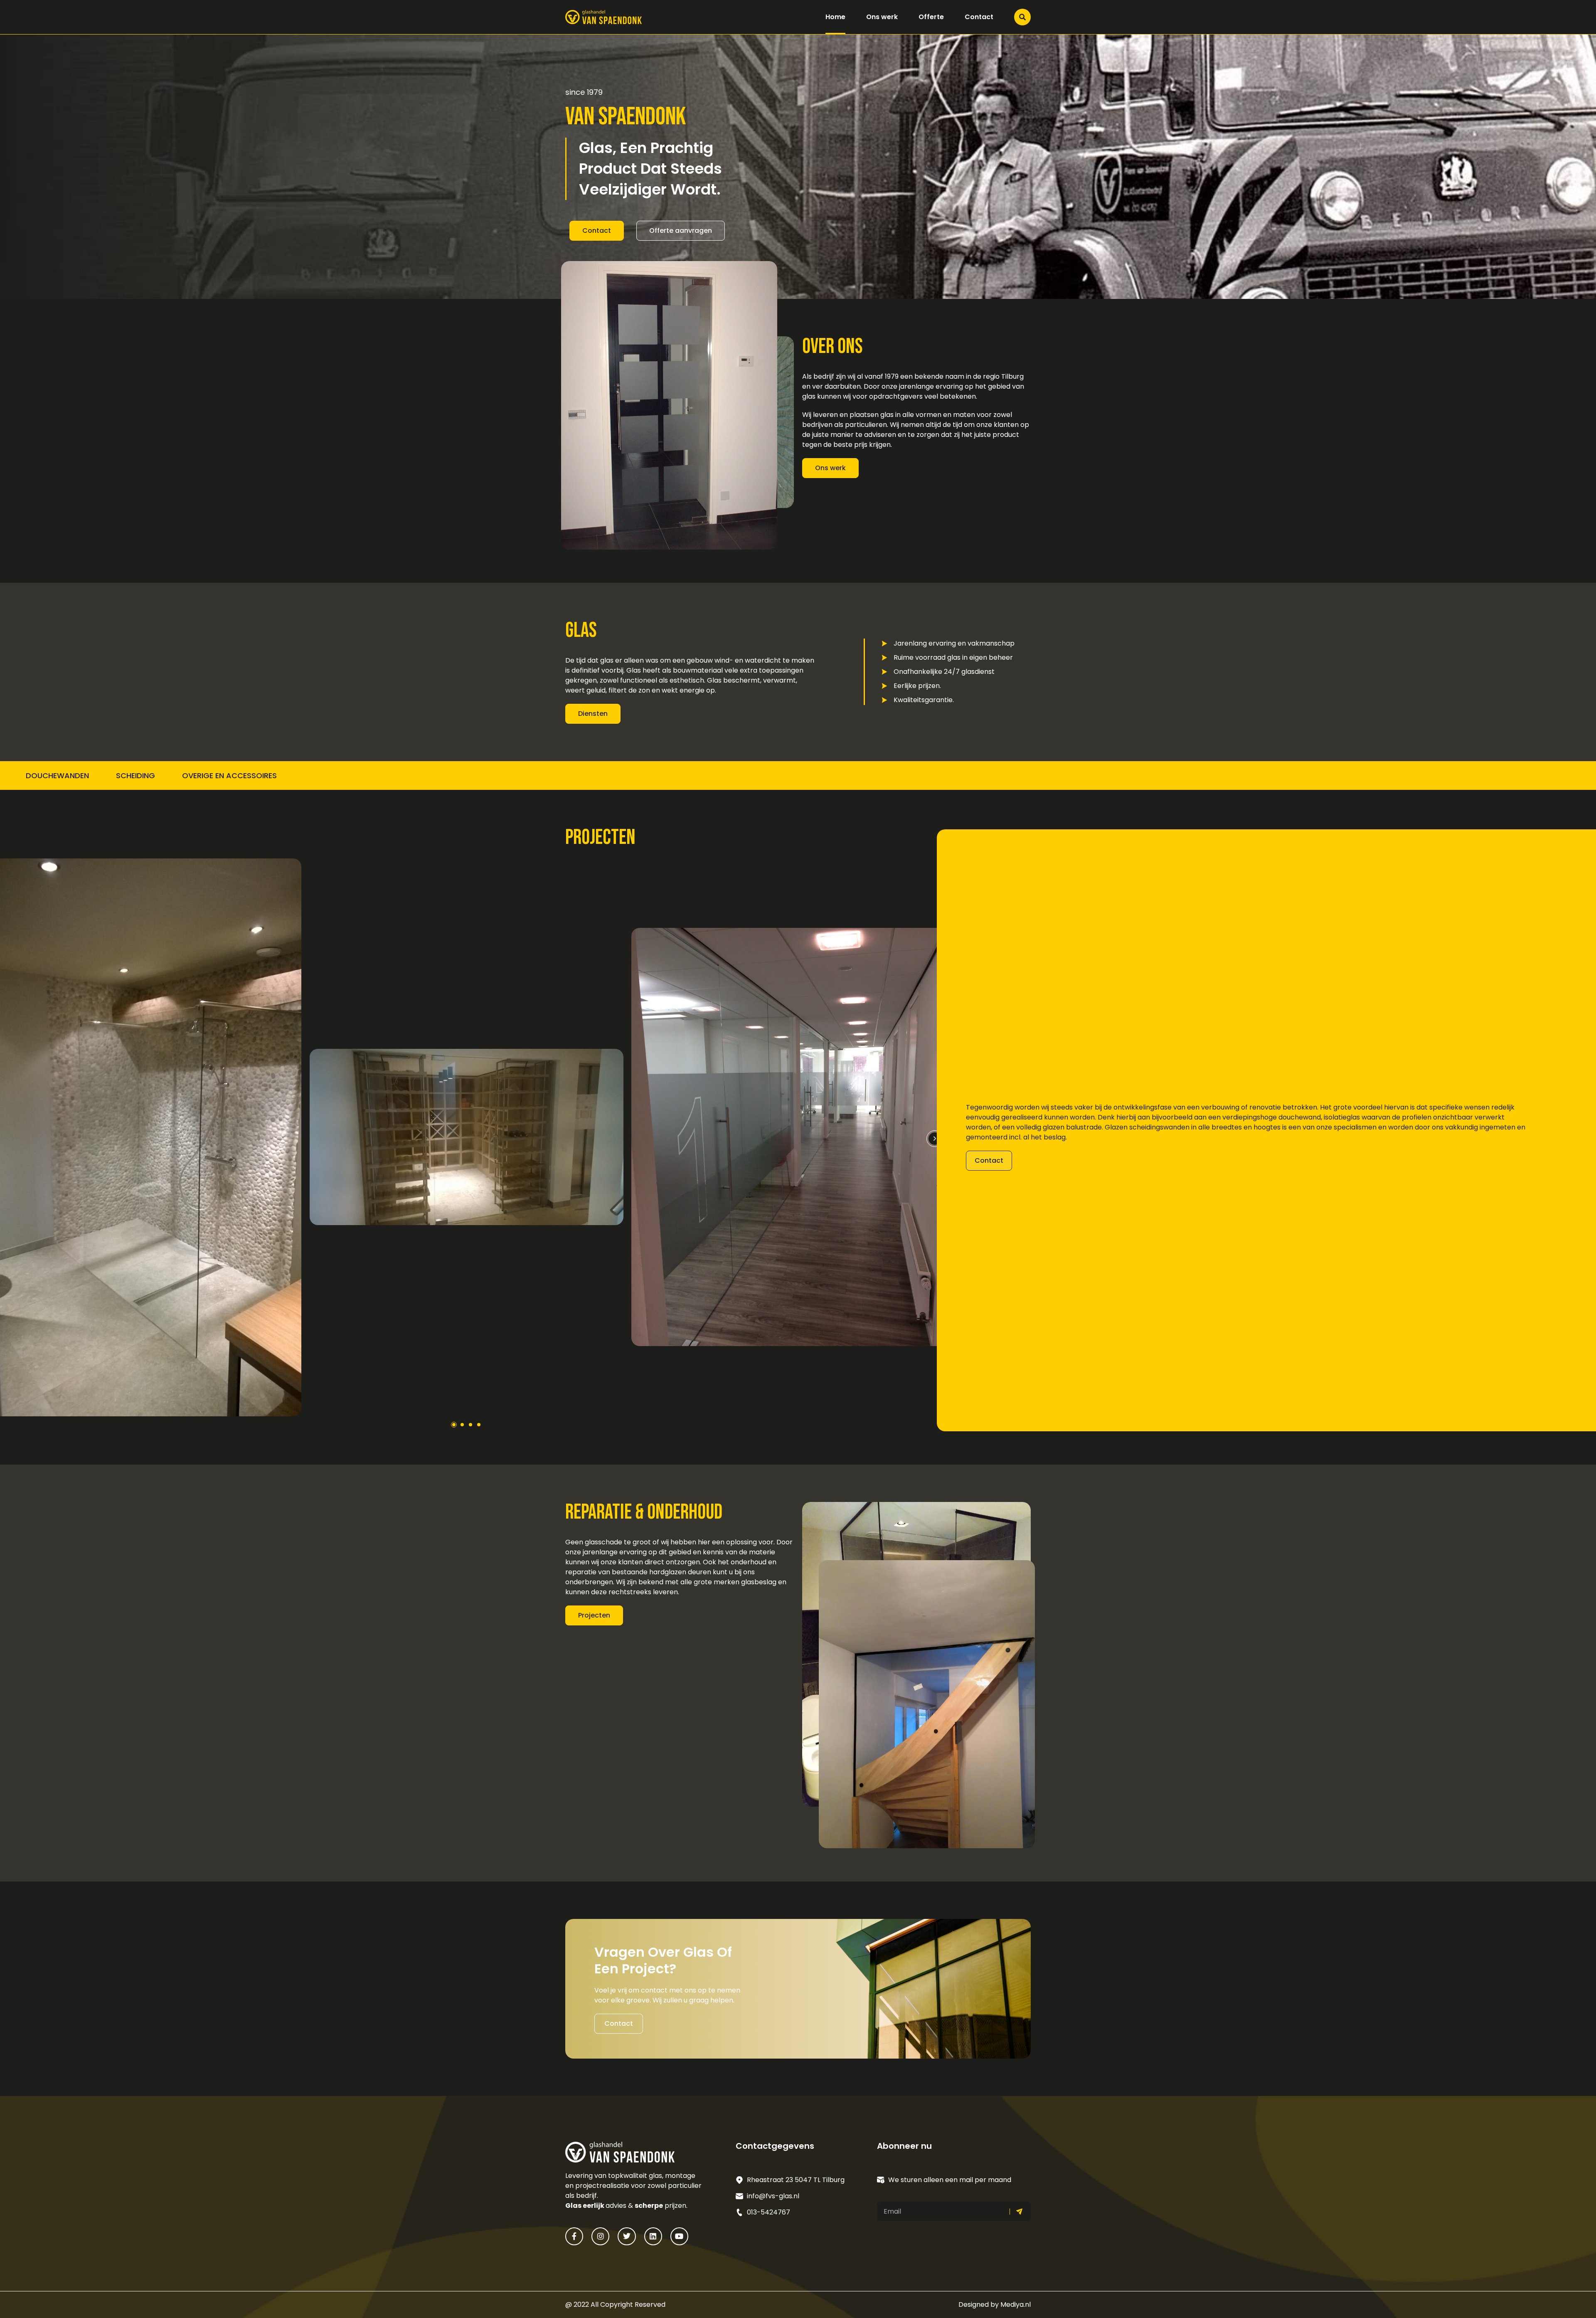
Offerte (931, 17)
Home (835, 17)
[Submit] (1020, 2211)
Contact (979, 17)
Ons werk (882, 17)
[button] (935, 1139)
